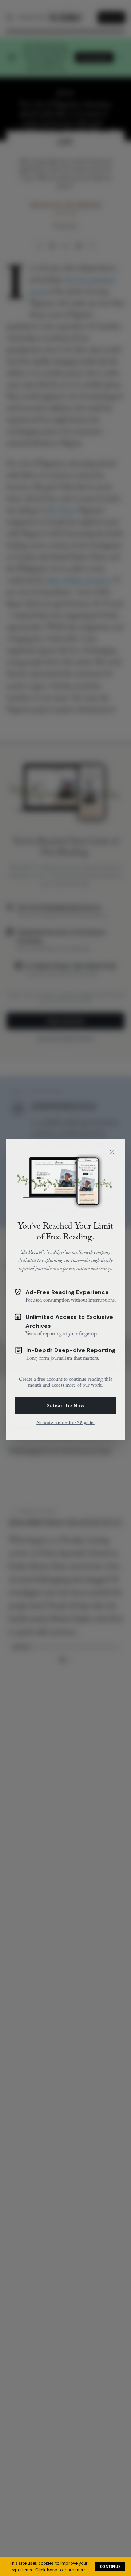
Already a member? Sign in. (65, 1422)
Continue (110, 2567)
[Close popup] (112, 1151)
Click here (46, 2570)
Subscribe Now (65, 1404)
